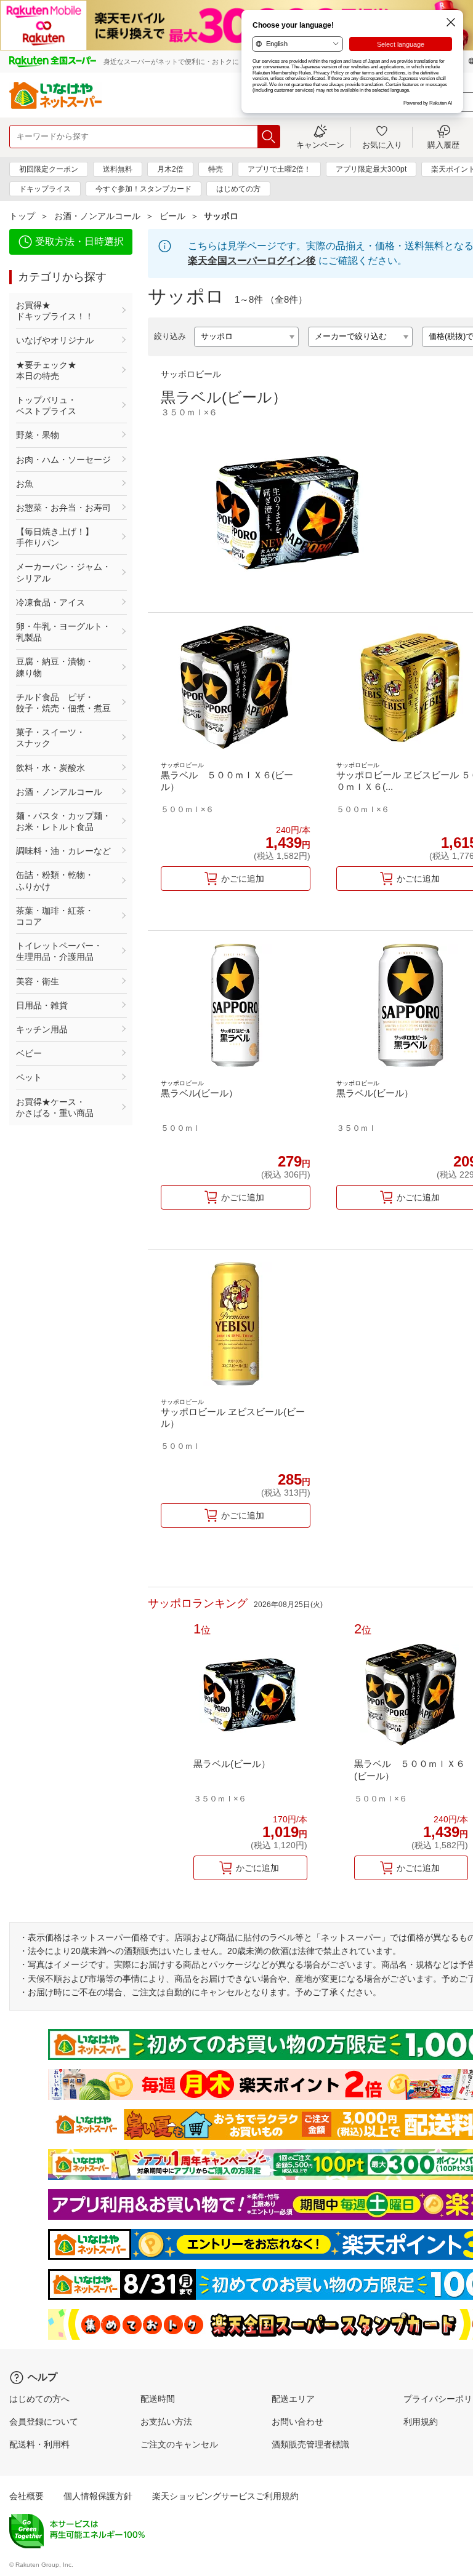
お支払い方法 (166, 2422)
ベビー (29, 1053)
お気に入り (382, 145)
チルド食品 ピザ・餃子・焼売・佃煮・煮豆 (63, 703)
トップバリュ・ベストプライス (46, 405)
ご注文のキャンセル (179, 2444)
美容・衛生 (38, 981)
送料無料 (118, 169)
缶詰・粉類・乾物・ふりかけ (55, 880)
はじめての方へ (39, 2399)
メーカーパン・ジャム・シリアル (63, 572)
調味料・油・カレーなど (63, 851)
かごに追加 (243, 879)
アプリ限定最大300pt (371, 169)
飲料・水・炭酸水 (51, 768)
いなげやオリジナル (55, 340)
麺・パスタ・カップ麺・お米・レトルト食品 (63, 821)
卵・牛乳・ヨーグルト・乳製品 (63, 632)
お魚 (25, 484)
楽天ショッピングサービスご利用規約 (225, 2496)
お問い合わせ (297, 2422)
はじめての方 (238, 189)
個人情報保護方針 (98, 2496)
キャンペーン (320, 145)
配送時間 (158, 2399)
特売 (216, 169)
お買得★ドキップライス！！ (55, 311)
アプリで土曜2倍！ (279, 169)
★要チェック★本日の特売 (46, 370)
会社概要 (26, 2496)
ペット (29, 1077)
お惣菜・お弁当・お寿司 (63, 508)
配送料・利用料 (39, 2444)
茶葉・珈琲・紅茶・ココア (55, 916)
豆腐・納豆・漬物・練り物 (55, 667)
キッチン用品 (42, 1029)
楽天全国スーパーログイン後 (252, 261)
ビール (172, 216)
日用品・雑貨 (42, 1005)
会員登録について (44, 2422)
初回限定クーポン (49, 169)
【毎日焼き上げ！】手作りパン (55, 537)
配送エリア (293, 2399)
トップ (22, 216)
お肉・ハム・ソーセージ (63, 460)
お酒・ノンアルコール (97, 216)
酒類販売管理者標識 (310, 2444)
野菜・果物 (38, 435)
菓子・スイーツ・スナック (51, 738)
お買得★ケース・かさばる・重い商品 (55, 1107)
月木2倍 (170, 169)
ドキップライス (45, 189)
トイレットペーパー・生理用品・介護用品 (59, 951)
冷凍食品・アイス (51, 602)
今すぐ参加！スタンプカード (144, 189)
